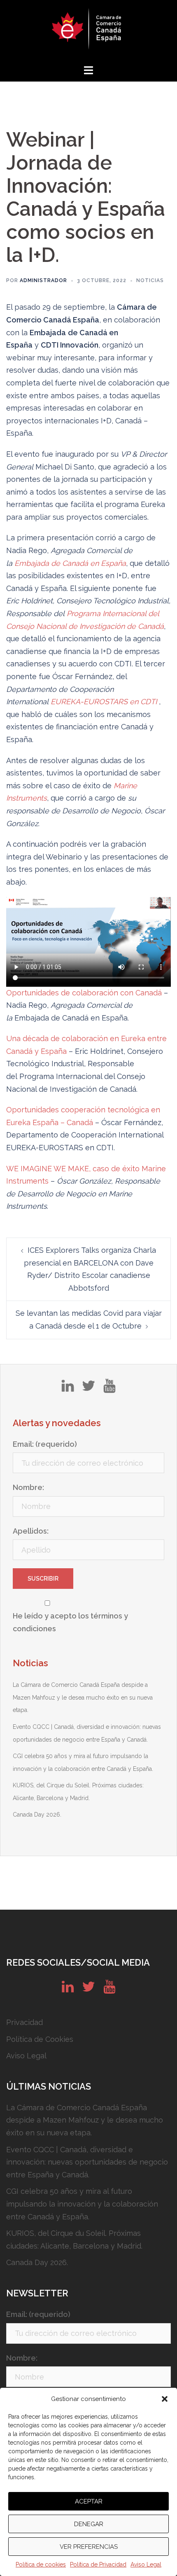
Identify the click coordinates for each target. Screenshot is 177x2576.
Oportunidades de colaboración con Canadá (85, 993)
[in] (68, 1389)
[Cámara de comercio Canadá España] (88, 31)
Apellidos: (31, 1531)
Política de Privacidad (98, 2564)
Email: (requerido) (45, 1444)
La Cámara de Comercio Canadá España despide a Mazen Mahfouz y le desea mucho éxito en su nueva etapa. (83, 1697)
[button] (165, 2399)
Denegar (89, 2524)
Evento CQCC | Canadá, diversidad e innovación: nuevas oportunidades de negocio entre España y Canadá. (87, 2162)
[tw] (88, 1389)
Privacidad (24, 2022)
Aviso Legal (146, 2564)
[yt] (109, 1389)
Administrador (43, 280)
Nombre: (28, 1487)
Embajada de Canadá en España (70, 563)
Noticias (150, 280)
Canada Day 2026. (37, 1815)
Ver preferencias (89, 2547)
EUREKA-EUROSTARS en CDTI (104, 702)
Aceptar (89, 2501)
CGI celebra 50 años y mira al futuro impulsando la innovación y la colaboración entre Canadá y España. (82, 2204)
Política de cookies (41, 2564)
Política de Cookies (40, 2039)
